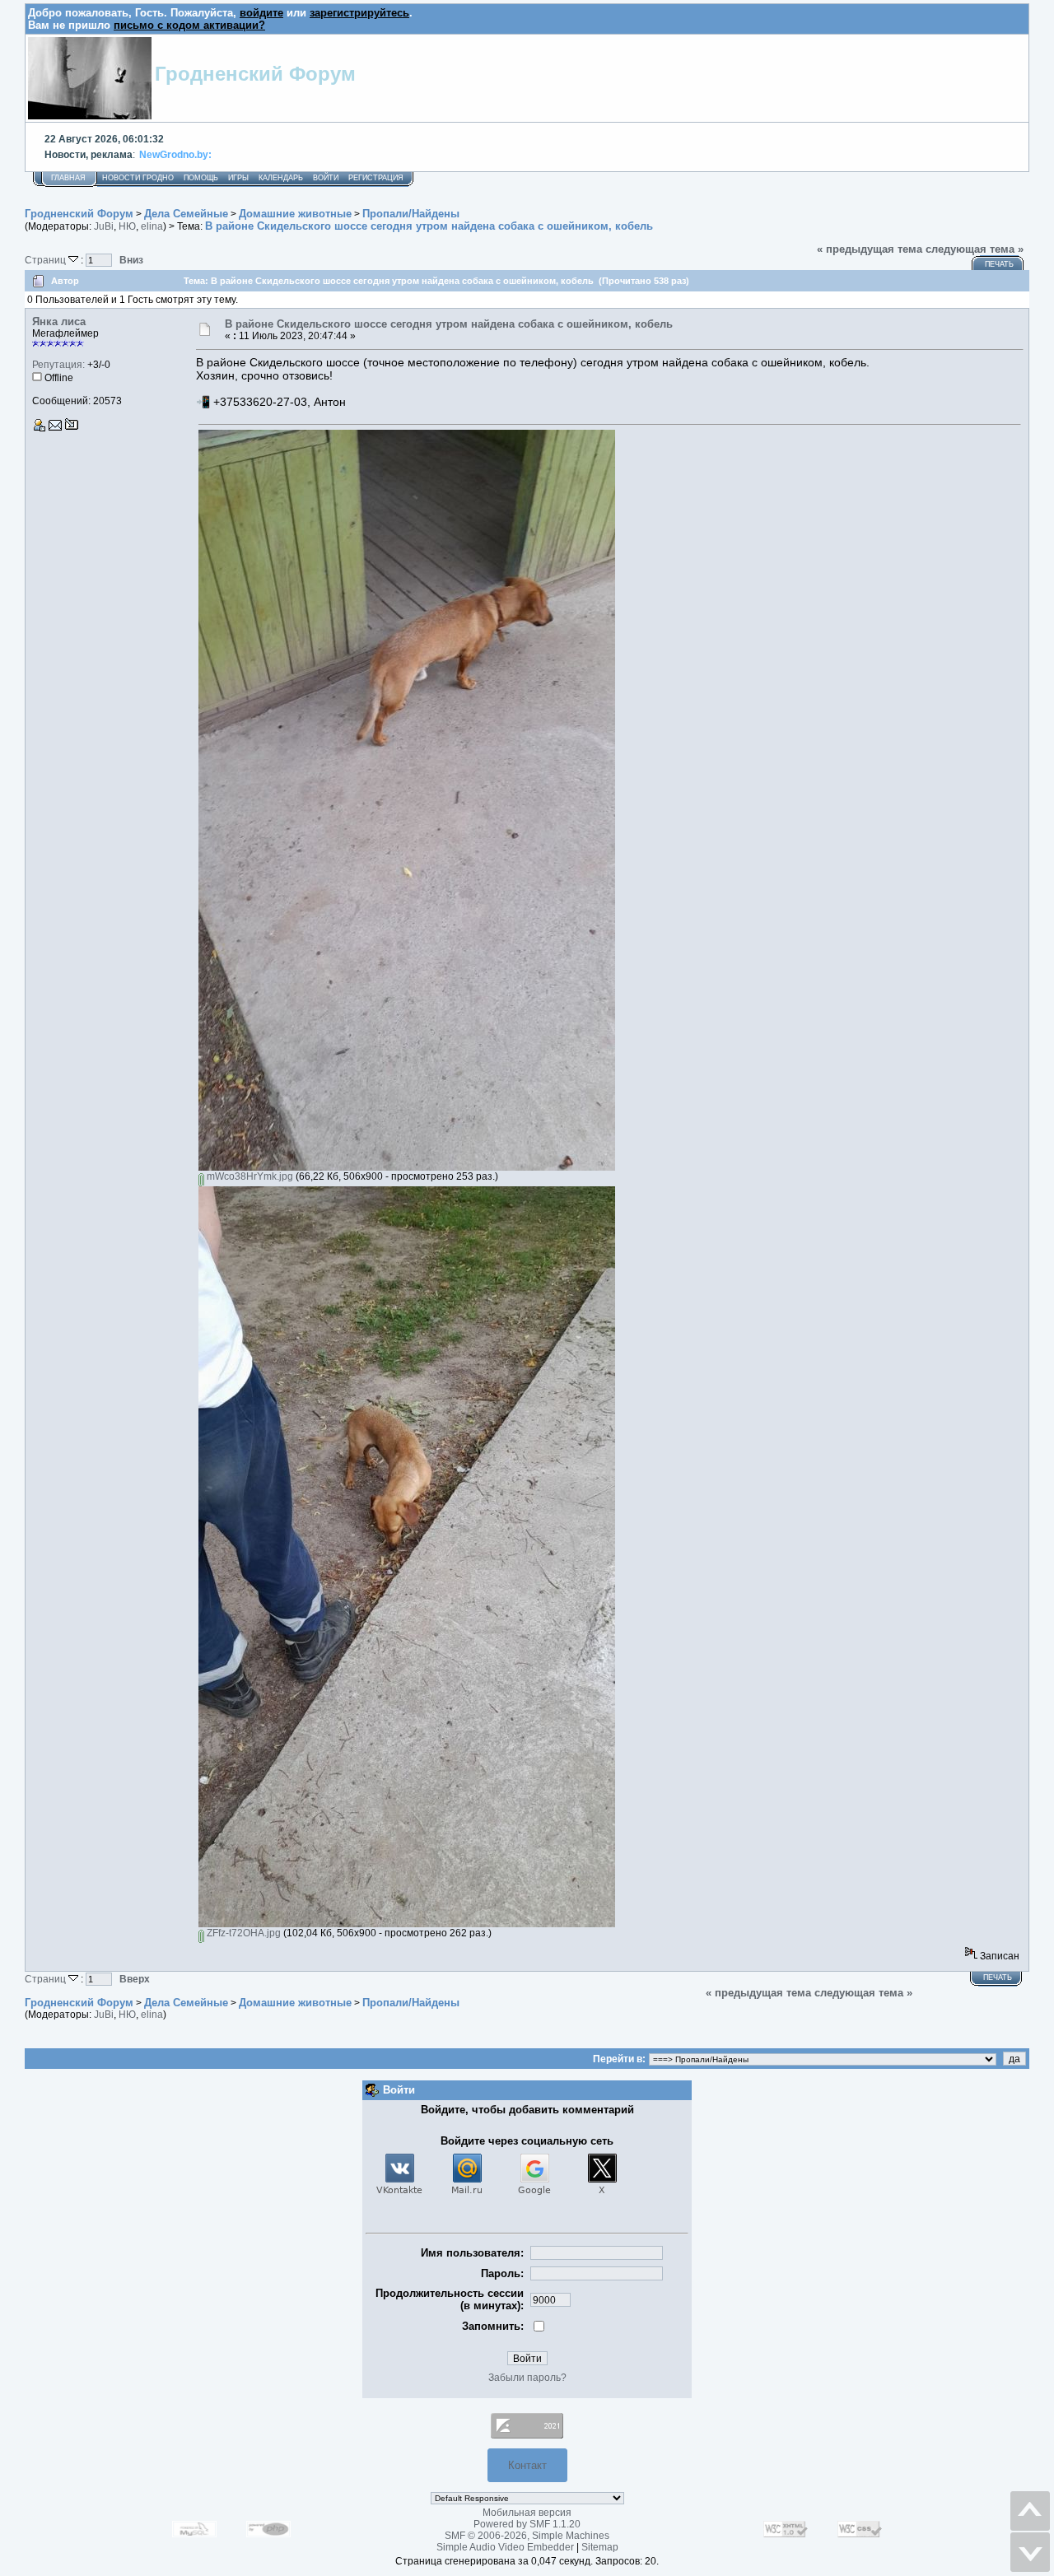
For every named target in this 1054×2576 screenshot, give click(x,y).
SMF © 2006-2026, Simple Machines (527, 2536)
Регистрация (376, 178)
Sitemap (600, 2547)
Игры (238, 178)
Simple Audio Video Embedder (505, 2547)
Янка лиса (59, 321)
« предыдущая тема (870, 249)
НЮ (127, 226)
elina (152, 226)
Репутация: (58, 365)
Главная (68, 178)
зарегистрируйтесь (359, 13)
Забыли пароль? (527, 2378)
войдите (261, 13)
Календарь (281, 178)
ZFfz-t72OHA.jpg (243, 1933)
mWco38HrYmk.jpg (249, 1176)
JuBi (104, 226)
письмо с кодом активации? (189, 25)
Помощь (201, 178)
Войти (326, 178)
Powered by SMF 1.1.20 (527, 2524)
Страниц (47, 260)
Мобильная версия (527, 2513)
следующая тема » (975, 249)
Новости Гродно (138, 178)
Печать (999, 264)
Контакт (527, 2465)
